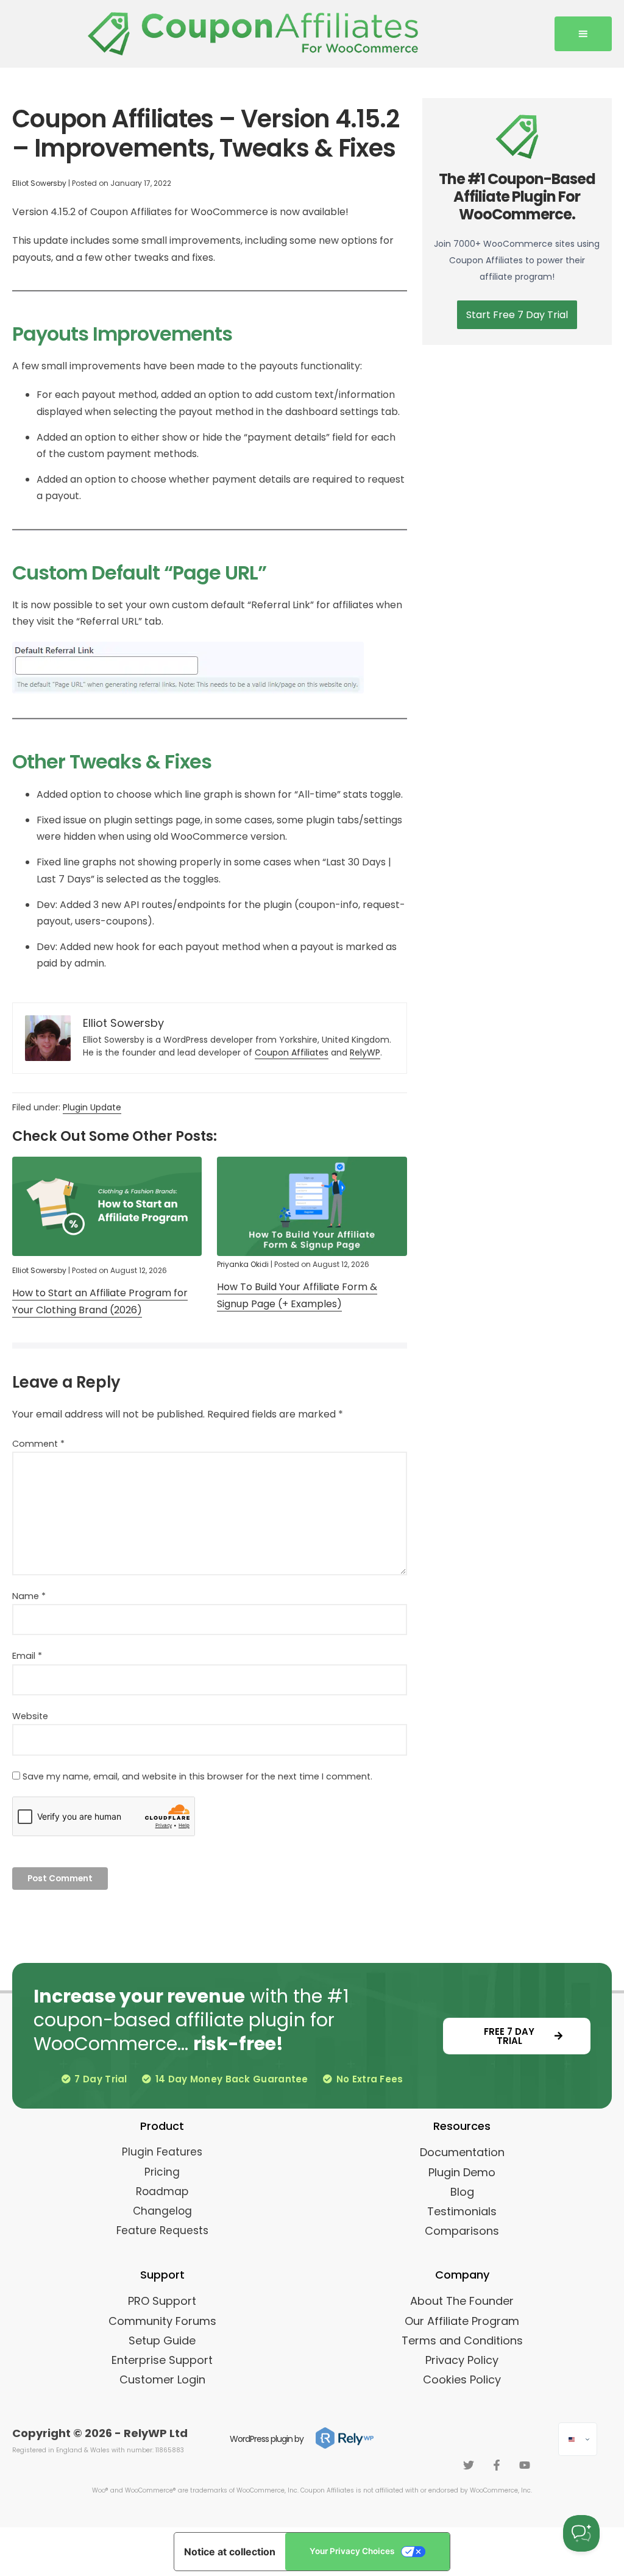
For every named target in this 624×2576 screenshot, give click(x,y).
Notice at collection (230, 2552)
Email (27, 1656)
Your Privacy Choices (352, 2551)
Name (29, 1596)
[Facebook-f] (497, 2465)
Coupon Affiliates (292, 1052)
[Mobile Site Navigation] (583, 34)
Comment (38, 1444)
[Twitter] (469, 2465)
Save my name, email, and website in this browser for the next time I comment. (197, 1776)
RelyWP (365, 1052)
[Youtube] (525, 2465)
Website (30, 1716)
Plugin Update (92, 1107)
